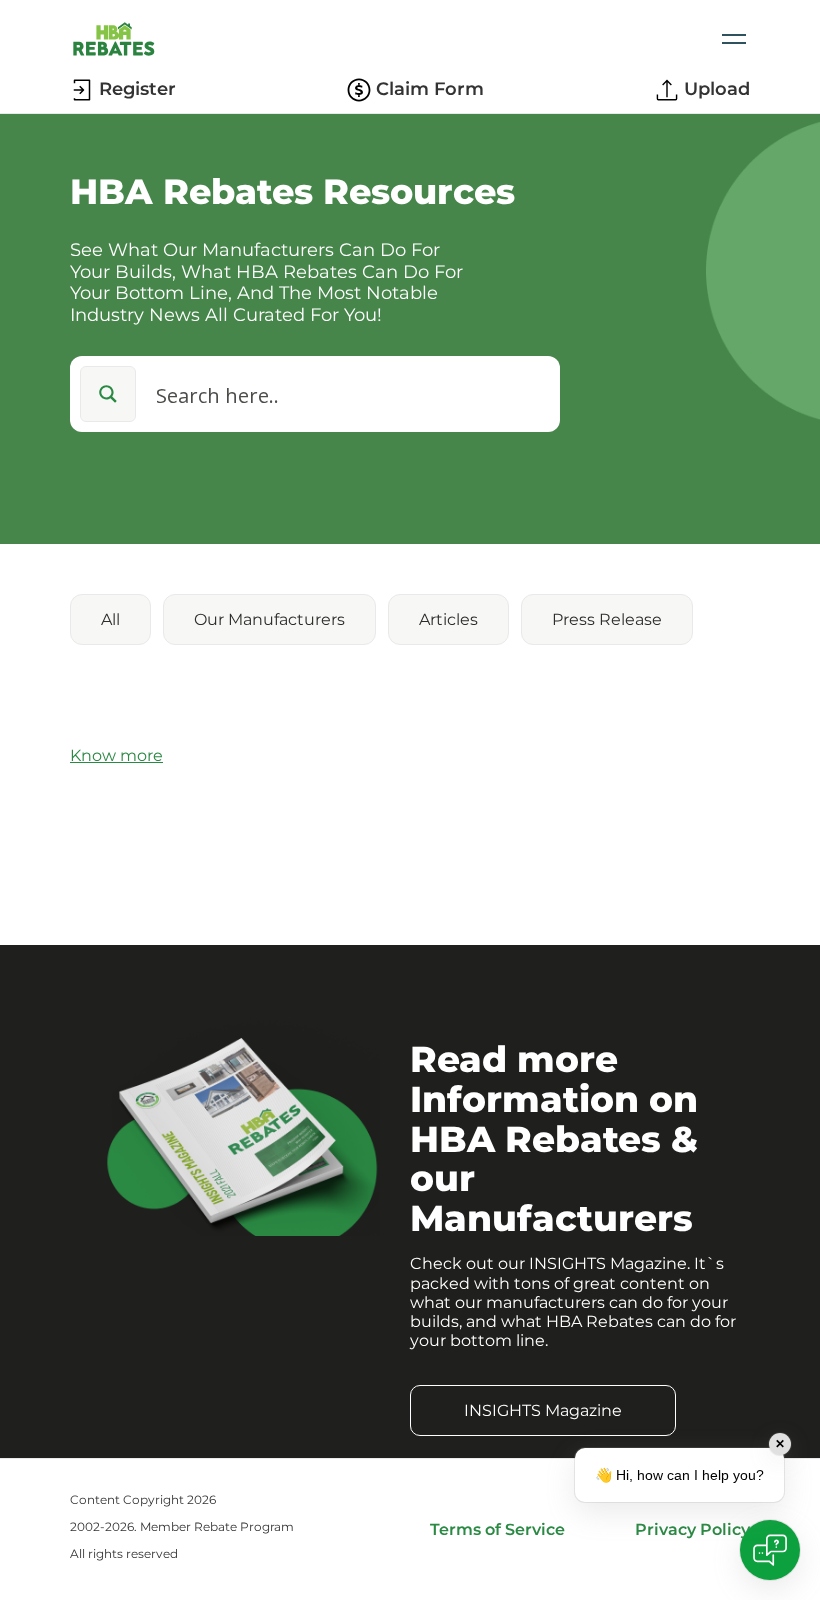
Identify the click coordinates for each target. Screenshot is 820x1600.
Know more (116, 755)
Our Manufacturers (269, 619)
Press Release (607, 619)
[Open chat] (770, 1550)
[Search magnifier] (108, 394)
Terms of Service (497, 1529)
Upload (717, 89)
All (110, 619)
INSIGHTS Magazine (543, 1410)
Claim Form (430, 89)
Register (137, 89)
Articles (448, 619)
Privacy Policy (692, 1529)
